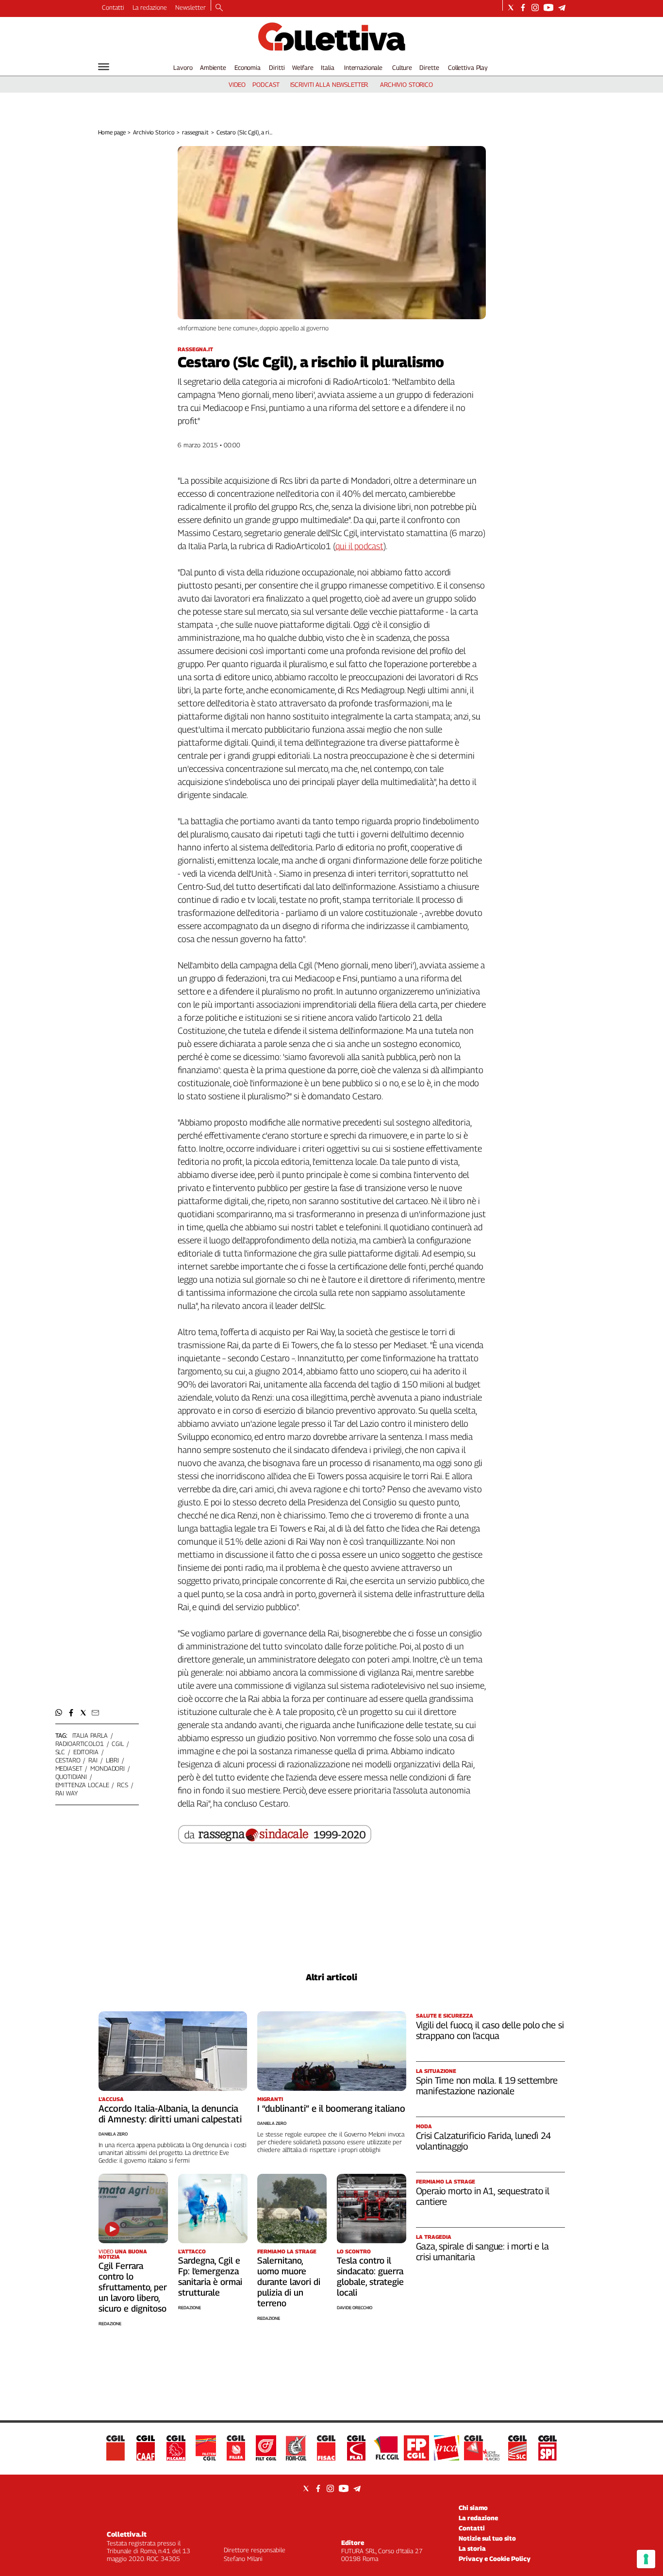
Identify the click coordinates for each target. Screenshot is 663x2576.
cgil (117, 1744)
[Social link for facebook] (523, 8)
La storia (472, 2548)
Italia (327, 67)
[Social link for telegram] (562, 8)
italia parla (90, 1735)
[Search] (219, 8)
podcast (266, 84)
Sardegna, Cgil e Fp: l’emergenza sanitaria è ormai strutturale (210, 2276)
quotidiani (71, 1777)
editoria (86, 1752)
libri (112, 1760)
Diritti (277, 67)
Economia (248, 67)
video (237, 84)
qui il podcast (359, 546)
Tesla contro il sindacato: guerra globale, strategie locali (370, 2276)
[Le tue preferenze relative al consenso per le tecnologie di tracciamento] (646, 2559)
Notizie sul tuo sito (487, 2538)
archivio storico (406, 84)
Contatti (113, 7)
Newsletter (191, 7)
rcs (123, 1785)
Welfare (303, 67)
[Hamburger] (104, 67)
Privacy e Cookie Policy (495, 2559)
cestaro (68, 1760)
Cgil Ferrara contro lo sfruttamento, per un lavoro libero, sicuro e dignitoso (133, 2287)
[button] (59, 1713)
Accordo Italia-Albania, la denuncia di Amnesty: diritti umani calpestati (170, 2114)
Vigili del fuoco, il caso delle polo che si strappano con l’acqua (490, 2030)
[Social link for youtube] (548, 8)
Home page (112, 132)
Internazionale (363, 67)
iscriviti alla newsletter (329, 84)
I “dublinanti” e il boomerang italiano (331, 2108)
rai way (66, 1793)
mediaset (69, 1768)
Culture (402, 67)
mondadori (108, 1768)
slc (60, 1752)
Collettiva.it (127, 2534)
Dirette (429, 67)
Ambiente (213, 67)
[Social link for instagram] (535, 8)
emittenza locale (82, 1785)
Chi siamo (473, 2508)
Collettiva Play (468, 67)
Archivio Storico (154, 132)
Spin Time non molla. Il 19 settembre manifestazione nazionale (487, 2086)
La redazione (150, 7)
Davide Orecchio (355, 2307)
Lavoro (183, 67)
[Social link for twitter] (511, 8)
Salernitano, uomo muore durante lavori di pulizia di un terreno (289, 2282)
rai (93, 1760)
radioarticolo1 (80, 1744)
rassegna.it (195, 132)
